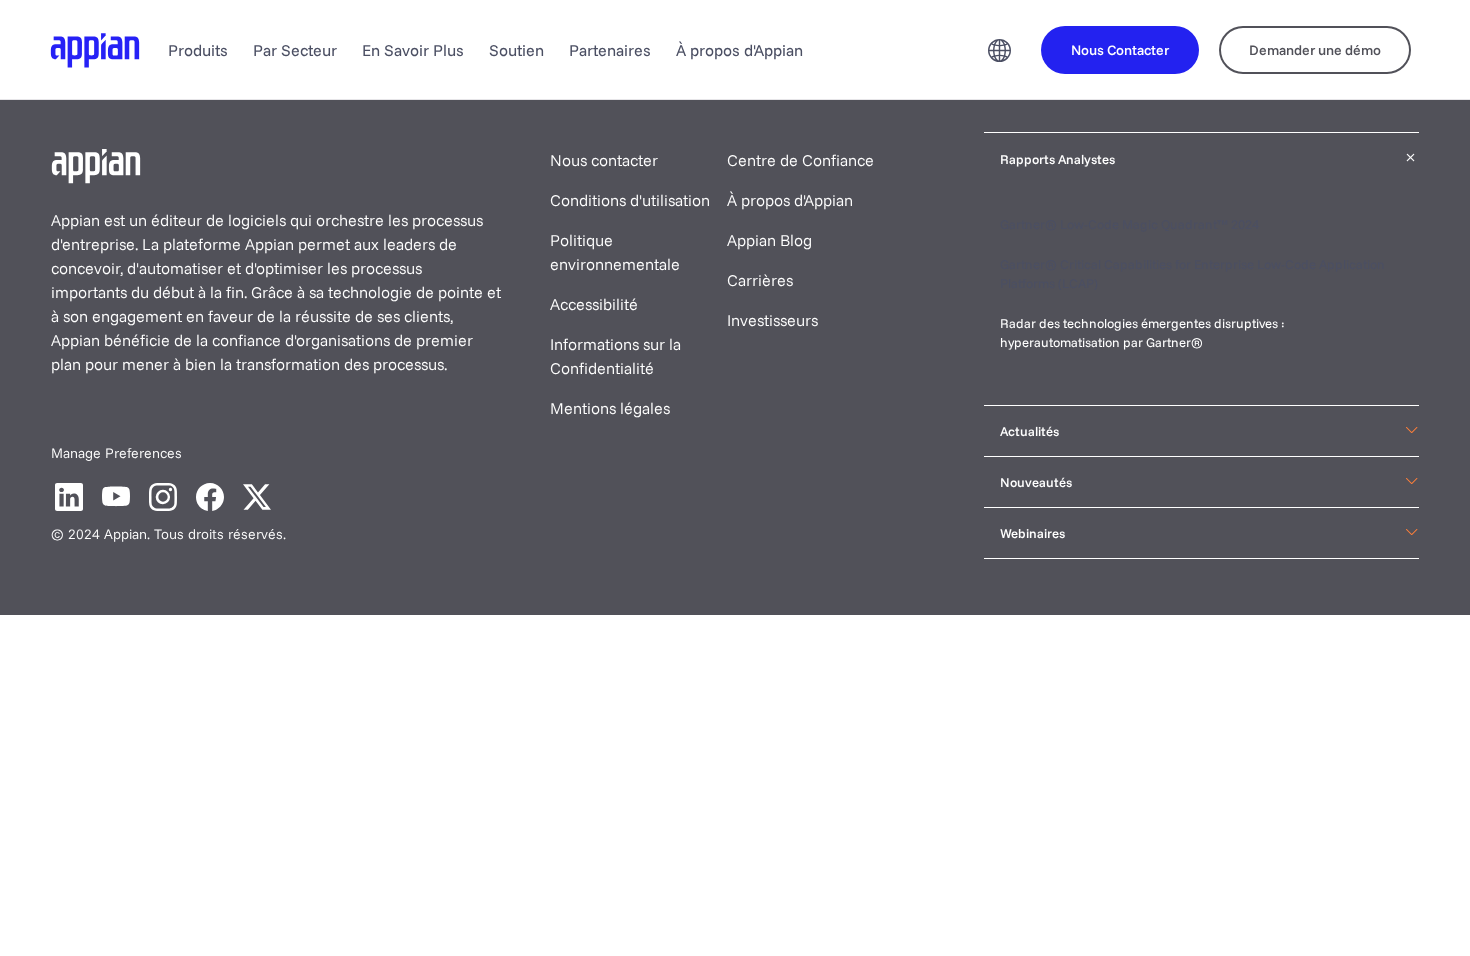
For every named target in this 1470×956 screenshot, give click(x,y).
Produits (198, 50)
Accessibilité (594, 304)
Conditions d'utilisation (630, 200)
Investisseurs (772, 320)
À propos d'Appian (739, 50)
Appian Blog (769, 240)
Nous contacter (604, 160)
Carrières (760, 280)
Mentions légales (610, 408)
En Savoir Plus (413, 50)
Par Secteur (295, 50)
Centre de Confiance (800, 160)
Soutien (516, 50)
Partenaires (610, 50)
